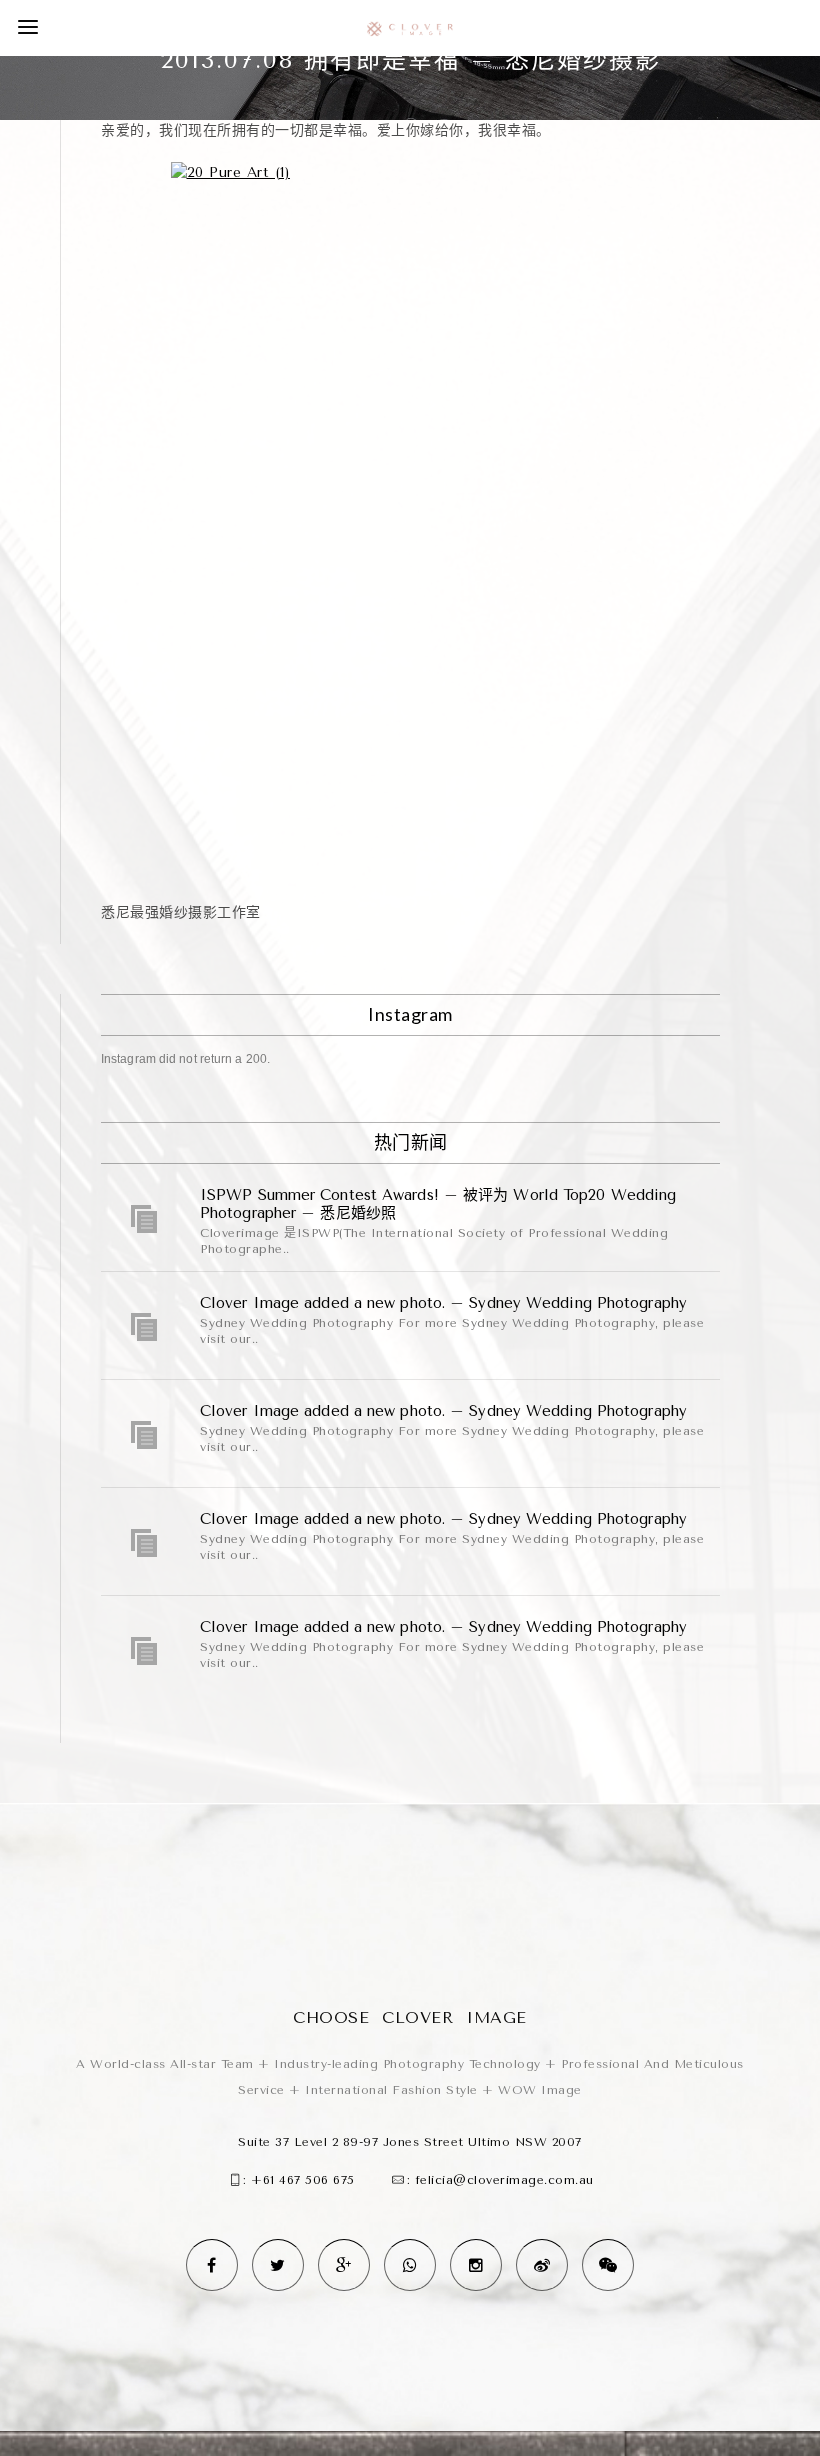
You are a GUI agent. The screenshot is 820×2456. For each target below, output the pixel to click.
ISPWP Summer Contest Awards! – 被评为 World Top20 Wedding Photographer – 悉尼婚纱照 (438, 1204)
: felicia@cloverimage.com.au (500, 2180)
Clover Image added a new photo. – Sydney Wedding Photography (443, 1303)
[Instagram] (476, 2265)
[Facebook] (212, 2265)
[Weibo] (542, 2265)
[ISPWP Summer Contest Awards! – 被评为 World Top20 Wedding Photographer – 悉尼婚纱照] (145, 1219)
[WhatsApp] (410, 2265)
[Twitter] (278, 2265)
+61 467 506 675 (303, 2180)
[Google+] (344, 2265)
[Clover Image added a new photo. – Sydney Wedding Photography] (145, 1327)
